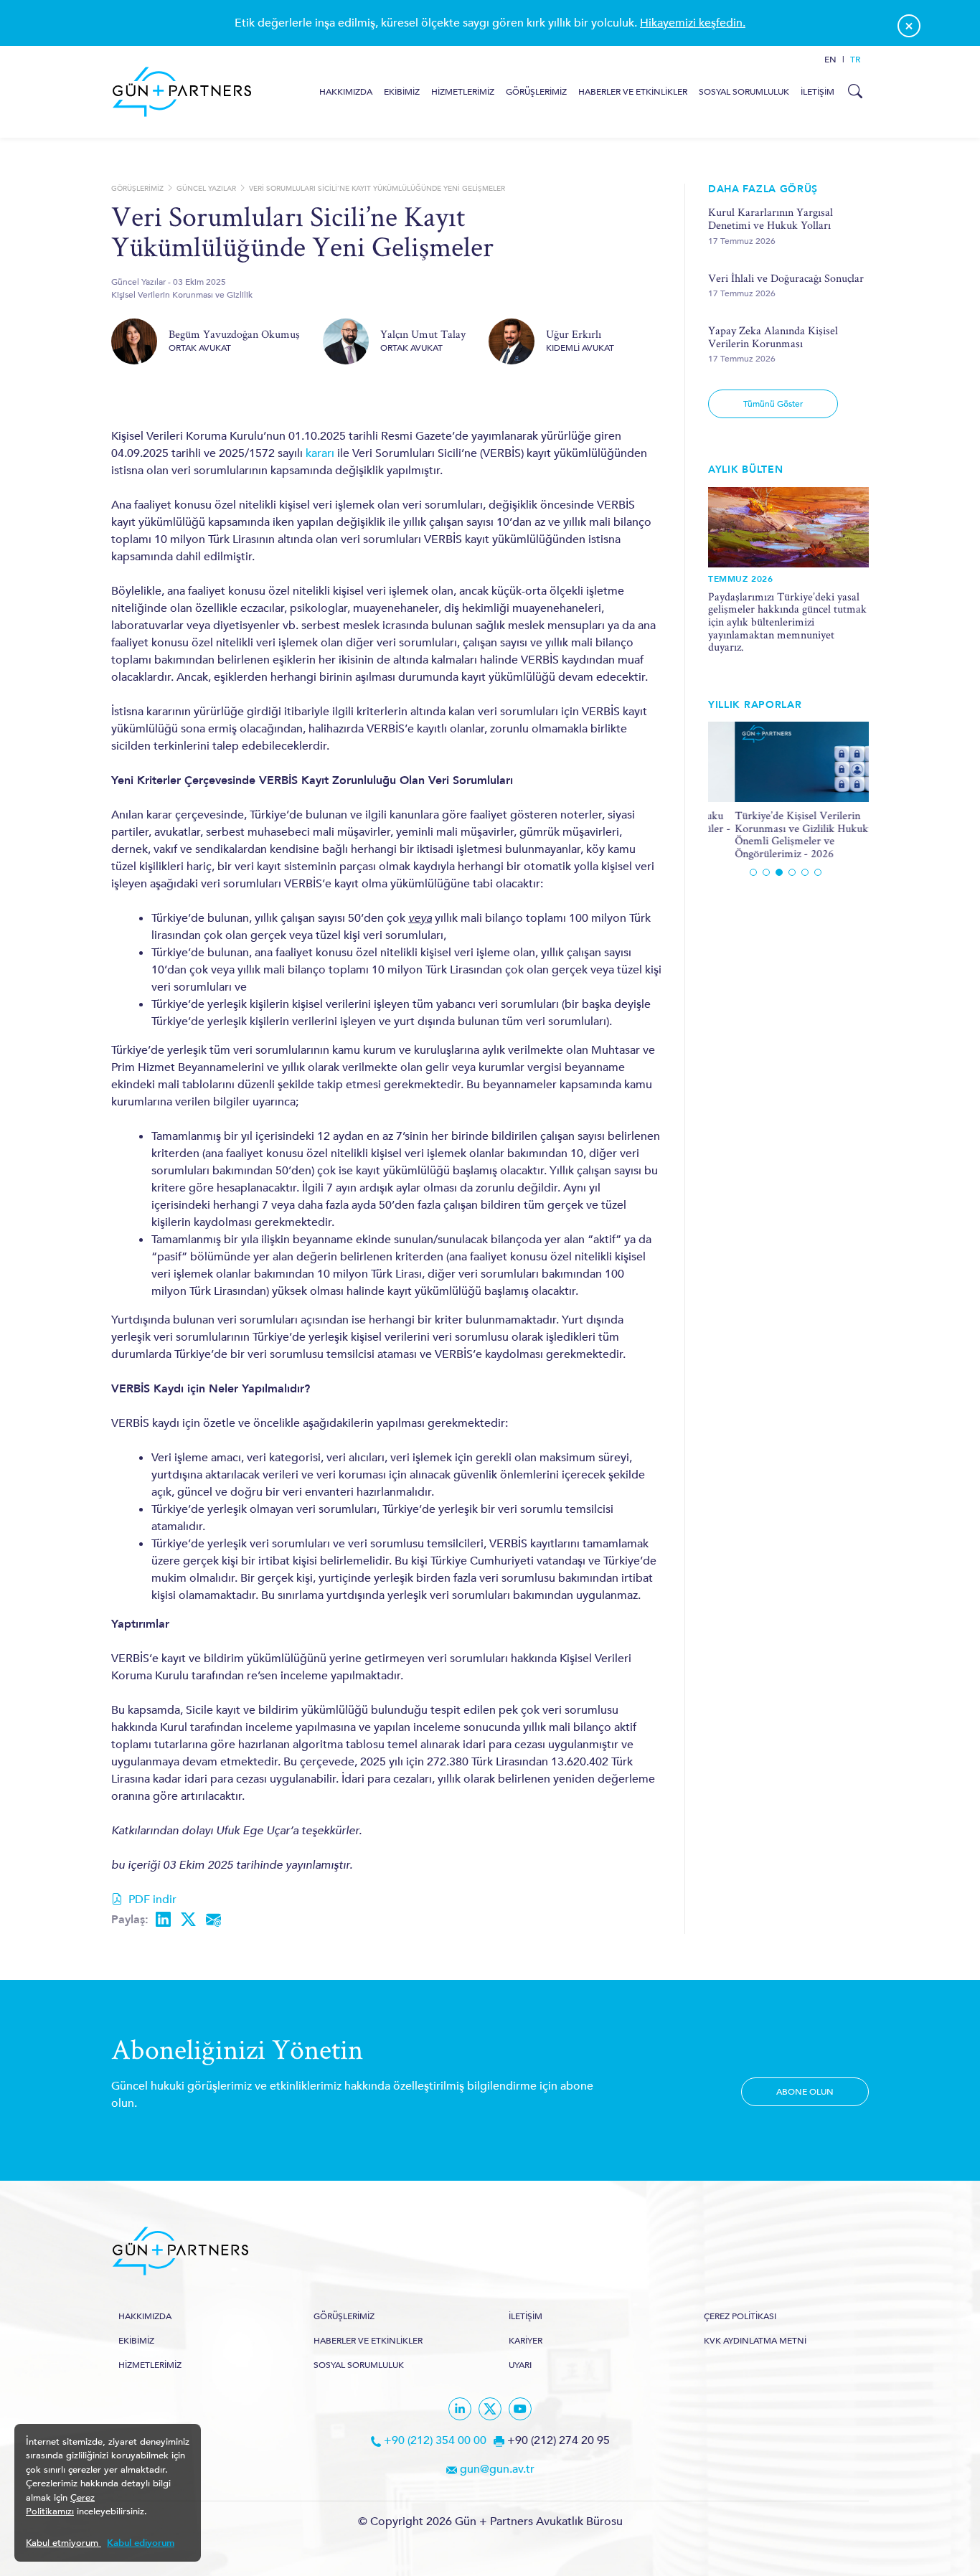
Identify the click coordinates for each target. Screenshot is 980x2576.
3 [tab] (779, 872)
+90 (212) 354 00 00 (435, 2440)
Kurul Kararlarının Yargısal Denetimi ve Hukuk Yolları (771, 218)
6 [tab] (818, 872)
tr (855, 60)
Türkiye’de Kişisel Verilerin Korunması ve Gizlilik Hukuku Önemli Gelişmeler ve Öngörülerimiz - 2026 (778, 834)
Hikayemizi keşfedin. (693, 23)
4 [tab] (792, 872)
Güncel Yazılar (206, 189)
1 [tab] (753, 872)
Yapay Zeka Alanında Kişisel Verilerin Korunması (773, 337)
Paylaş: (130, 1920)
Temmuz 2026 (741, 579)
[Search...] (854, 92)
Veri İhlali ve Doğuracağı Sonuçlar (786, 278)
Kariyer (526, 2341)
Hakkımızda (346, 92)
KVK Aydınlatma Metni (755, 2341)
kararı (320, 453)
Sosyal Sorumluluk (744, 92)
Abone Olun (805, 2092)
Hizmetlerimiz (463, 92)
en (830, 60)
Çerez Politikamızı (60, 2505)
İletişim (818, 92)
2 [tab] (766, 872)
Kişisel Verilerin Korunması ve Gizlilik (182, 295)
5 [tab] (805, 872)
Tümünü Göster (773, 404)
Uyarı (520, 2365)
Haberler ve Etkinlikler (633, 92)
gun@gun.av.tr (497, 2469)
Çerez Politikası (740, 2316)
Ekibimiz (402, 92)
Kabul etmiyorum (63, 2543)
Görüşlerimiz (536, 92)
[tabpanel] (788, 791)
